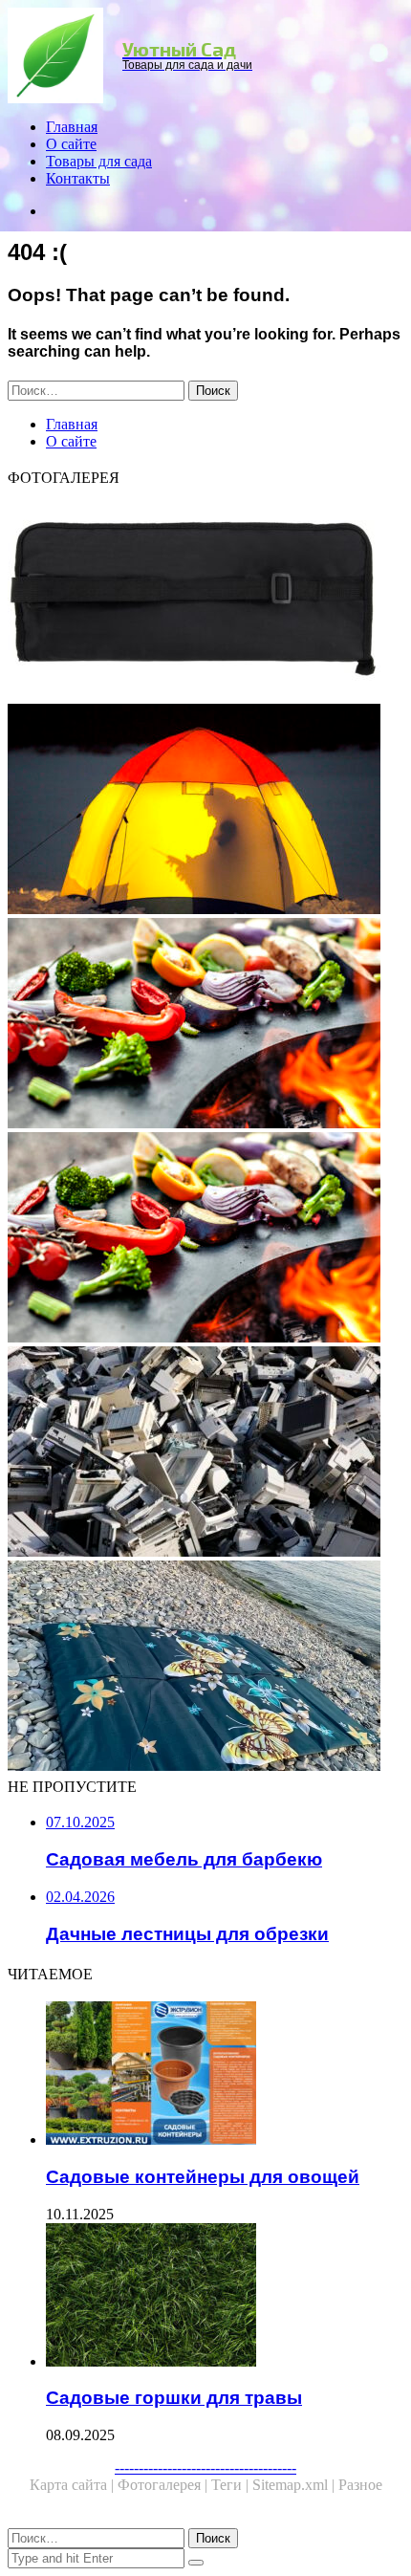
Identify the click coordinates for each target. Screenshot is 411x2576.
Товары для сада (99, 161)
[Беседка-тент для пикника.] (205, 1025)
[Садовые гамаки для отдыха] (205, 811)
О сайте (71, 144)
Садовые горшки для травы (174, 2398)
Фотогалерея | (164, 2485)
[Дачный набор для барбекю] (205, 597)
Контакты (78, 178)
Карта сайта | (74, 2485)
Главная (72, 127)
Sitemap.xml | (295, 2485)
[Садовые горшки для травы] (225, 2297)
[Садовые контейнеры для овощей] (225, 2075)
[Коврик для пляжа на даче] (205, 1668)
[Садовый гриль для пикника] (205, 1239)
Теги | (232, 2485)
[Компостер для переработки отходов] (205, 1453)
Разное (360, 2485)
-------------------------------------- (205, 2467)
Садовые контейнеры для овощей (203, 2177)
